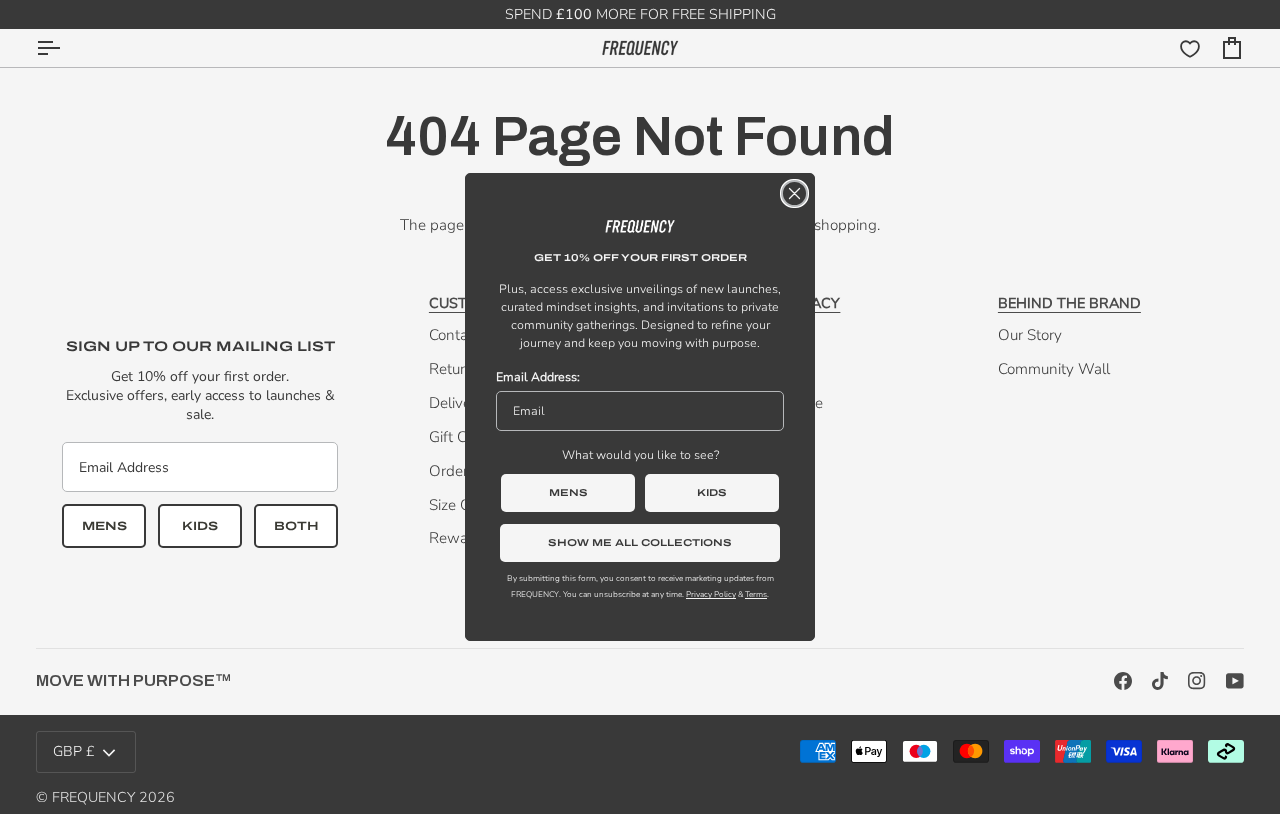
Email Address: (538, 377)
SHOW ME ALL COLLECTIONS (640, 542)
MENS (568, 492)
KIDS (712, 492)
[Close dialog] (794, 193)
